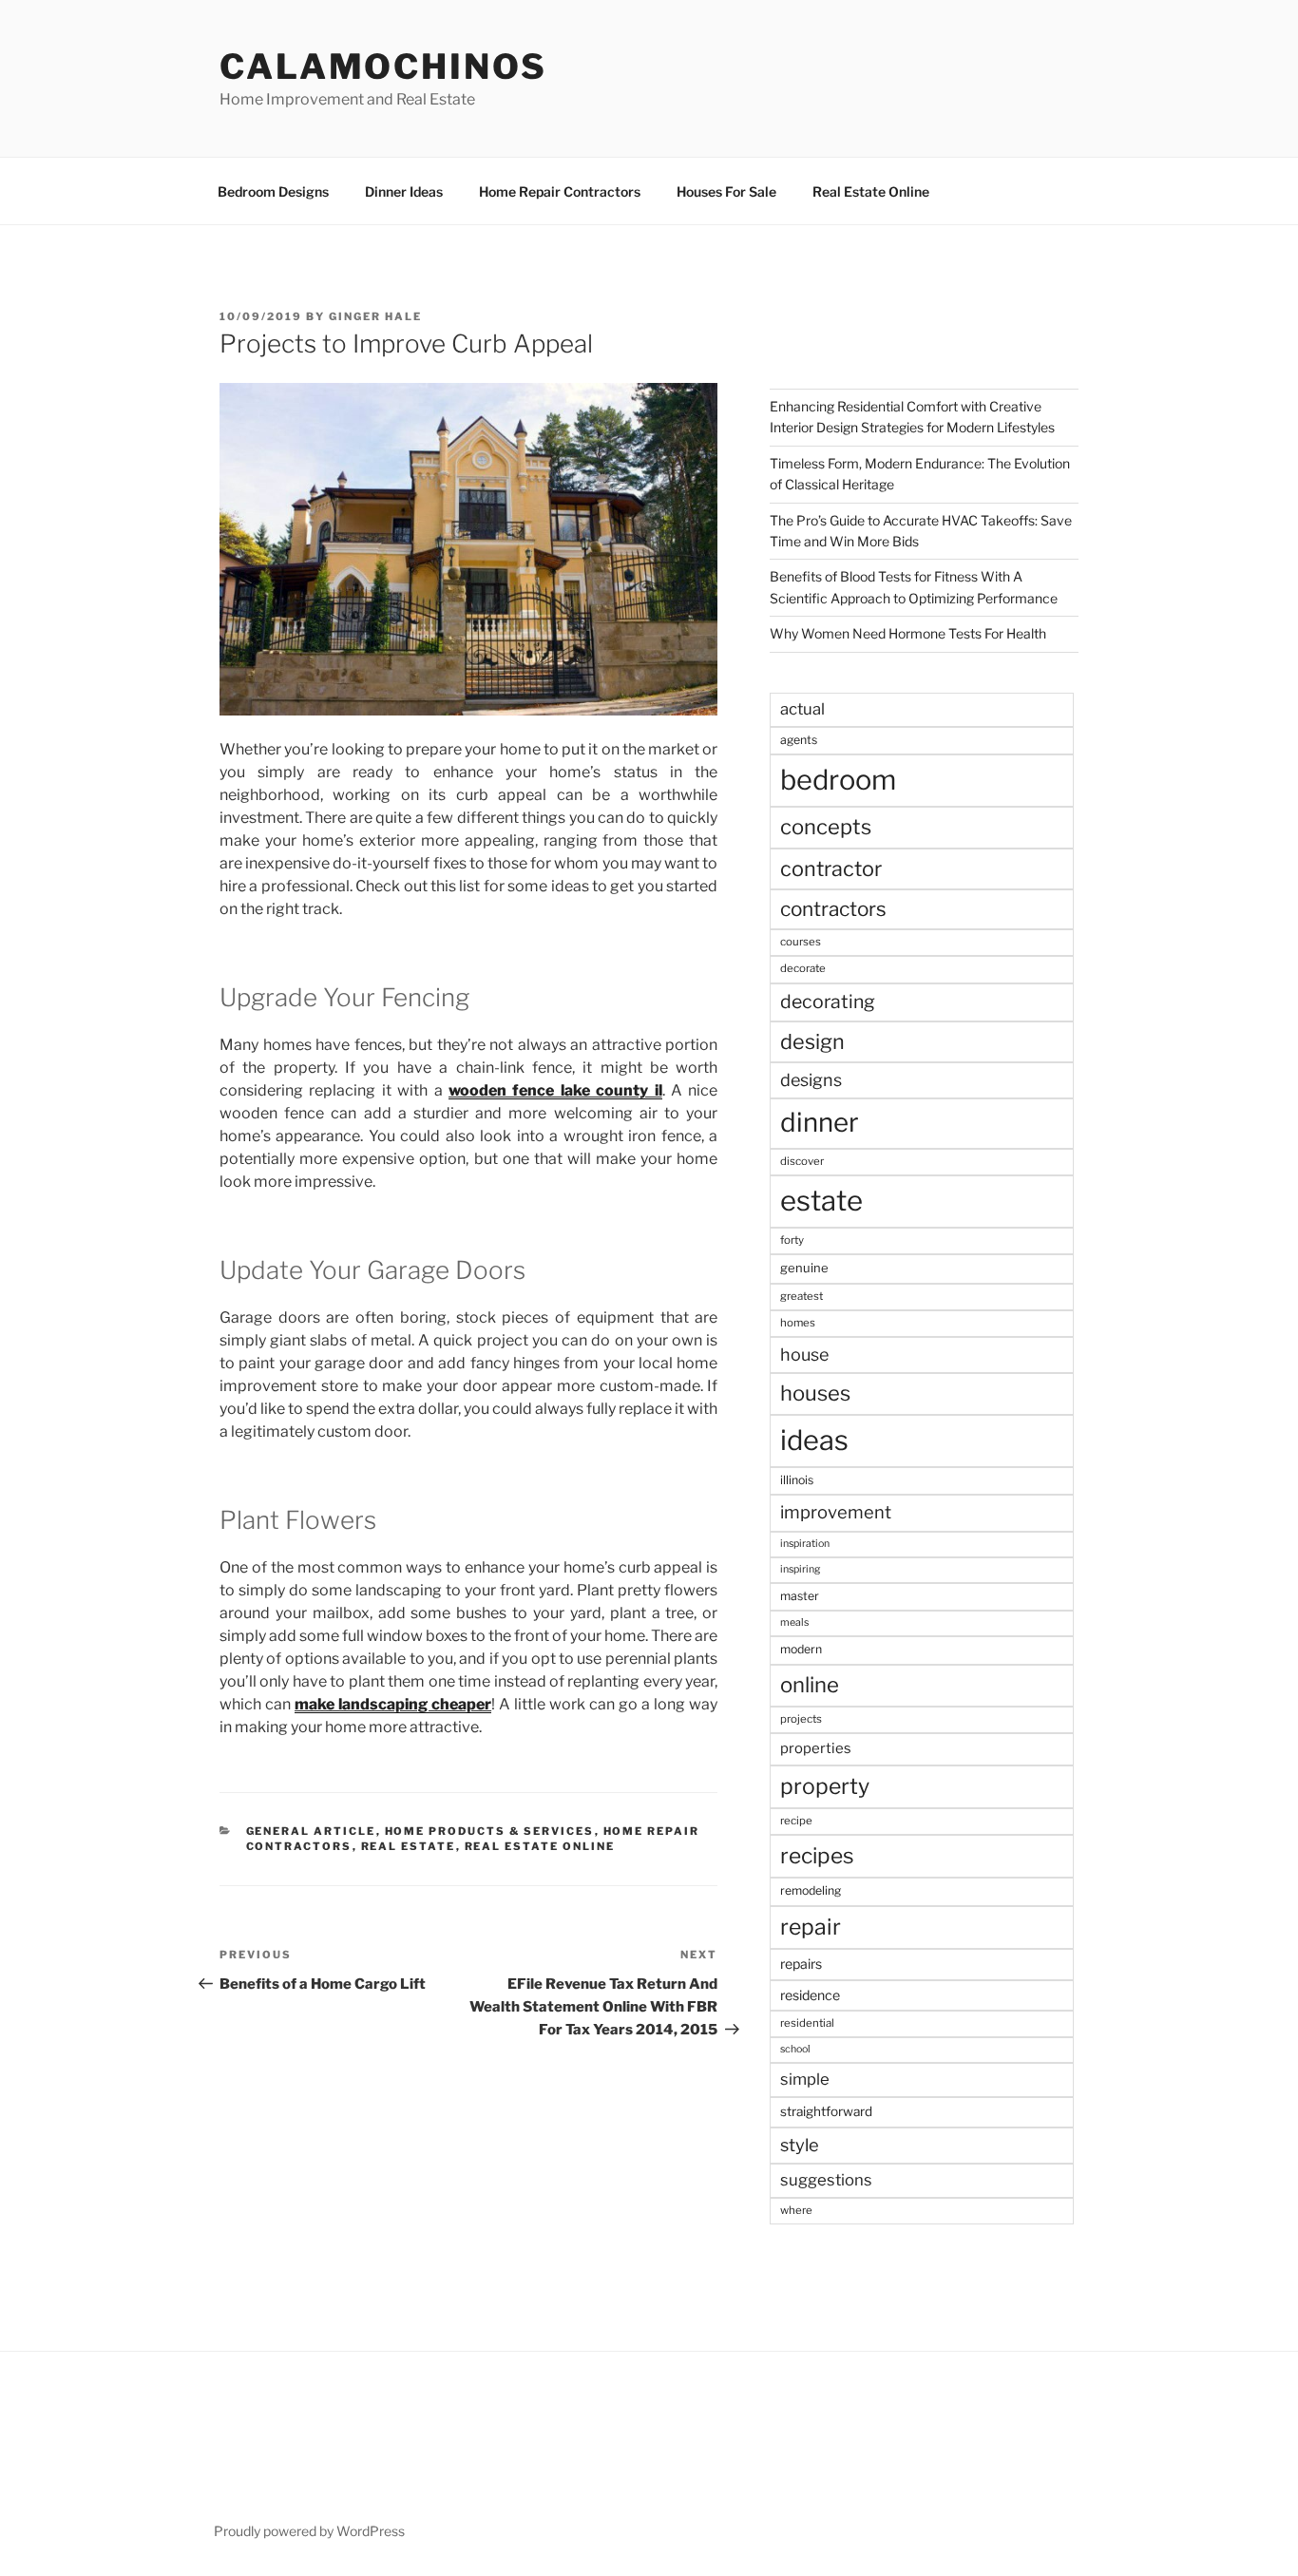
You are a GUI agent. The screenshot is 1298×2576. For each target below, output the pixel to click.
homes (798, 1323)
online (810, 1685)
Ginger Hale (375, 316)
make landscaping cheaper (393, 1704)
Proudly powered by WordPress (309, 2531)
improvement (836, 1512)
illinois (797, 1480)
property (825, 1786)
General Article (311, 1831)
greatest (802, 1296)
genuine (804, 1268)
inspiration (805, 1544)
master (800, 1596)
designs (811, 1080)
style (800, 2145)
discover (802, 1161)
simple (805, 2079)
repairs (801, 1964)
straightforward (826, 2111)
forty (792, 1240)
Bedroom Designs (273, 191)
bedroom (838, 780)
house (804, 1355)
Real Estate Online (871, 191)
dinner (820, 1122)
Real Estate (409, 1846)
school (795, 2049)
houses (815, 1393)
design (812, 1041)
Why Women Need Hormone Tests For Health (908, 633)
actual (802, 709)
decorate (803, 968)
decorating (828, 1002)
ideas (814, 1440)
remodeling (811, 1890)
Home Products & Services (490, 1831)
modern (801, 1649)
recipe (796, 1821)
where (796, 2210)
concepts (826, 827)
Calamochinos (383, 67)
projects (801, 1719)
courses (801, 942)
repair (811, 1927)
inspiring (800, 1569)
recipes (817, 1856)
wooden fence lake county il (555, 1090)
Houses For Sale (726, 191)
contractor (831, 868)
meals (794, 1622)
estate (821, 1201)
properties (816, 1748)
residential (807, 2023)
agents (799, 740)
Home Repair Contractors (560, 191)
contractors (833, 909)
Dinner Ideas (404, 191)
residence (810, 1995)
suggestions (826, 2180)
